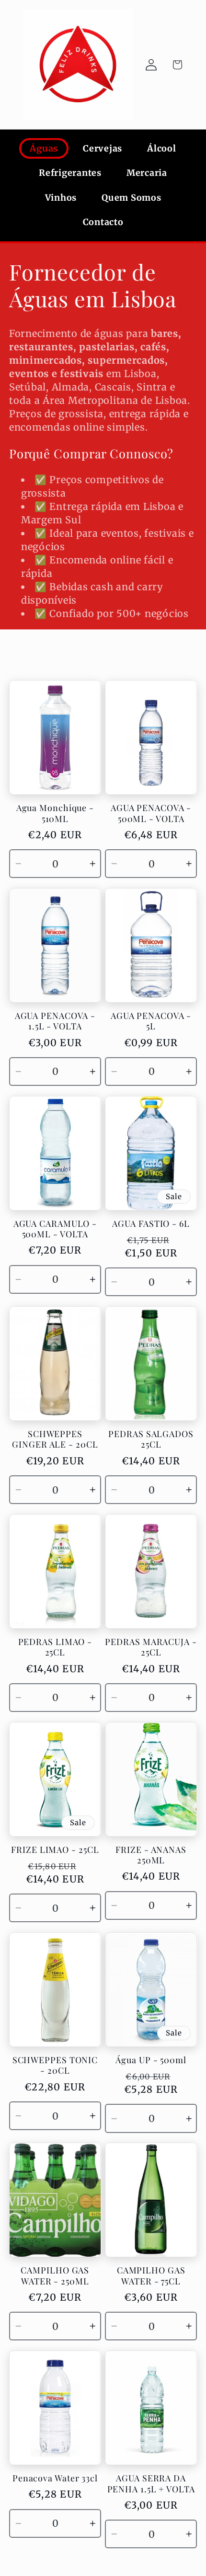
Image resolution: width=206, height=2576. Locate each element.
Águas (44, 148)
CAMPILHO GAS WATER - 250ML (55, 2276)
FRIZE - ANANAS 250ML (151, 1855)
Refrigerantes (70, 173)
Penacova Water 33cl (55, 2478)
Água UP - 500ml (151, 2060)
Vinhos (61, 198)
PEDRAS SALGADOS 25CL (151, 1439)
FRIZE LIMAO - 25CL (55, 1850)
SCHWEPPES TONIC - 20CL (55, 2065)
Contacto (103, 222)
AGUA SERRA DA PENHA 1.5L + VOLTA (151, 2484)
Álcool (162, 148)
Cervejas (103, 148)
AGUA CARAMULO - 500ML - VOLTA (55, 1229)
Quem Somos (132, 198)
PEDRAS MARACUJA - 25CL (151, 1647)
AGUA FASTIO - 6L (151, 1224)
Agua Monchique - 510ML (55, 813)
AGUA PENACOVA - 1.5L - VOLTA (55, 1021)
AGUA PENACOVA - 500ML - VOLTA (151, 813)
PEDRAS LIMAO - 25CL (55, 1647)
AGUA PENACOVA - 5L (151, 1021)
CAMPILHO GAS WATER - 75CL (151, 2276)
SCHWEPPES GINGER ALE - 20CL (55, 1439)
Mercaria (147, 173)
